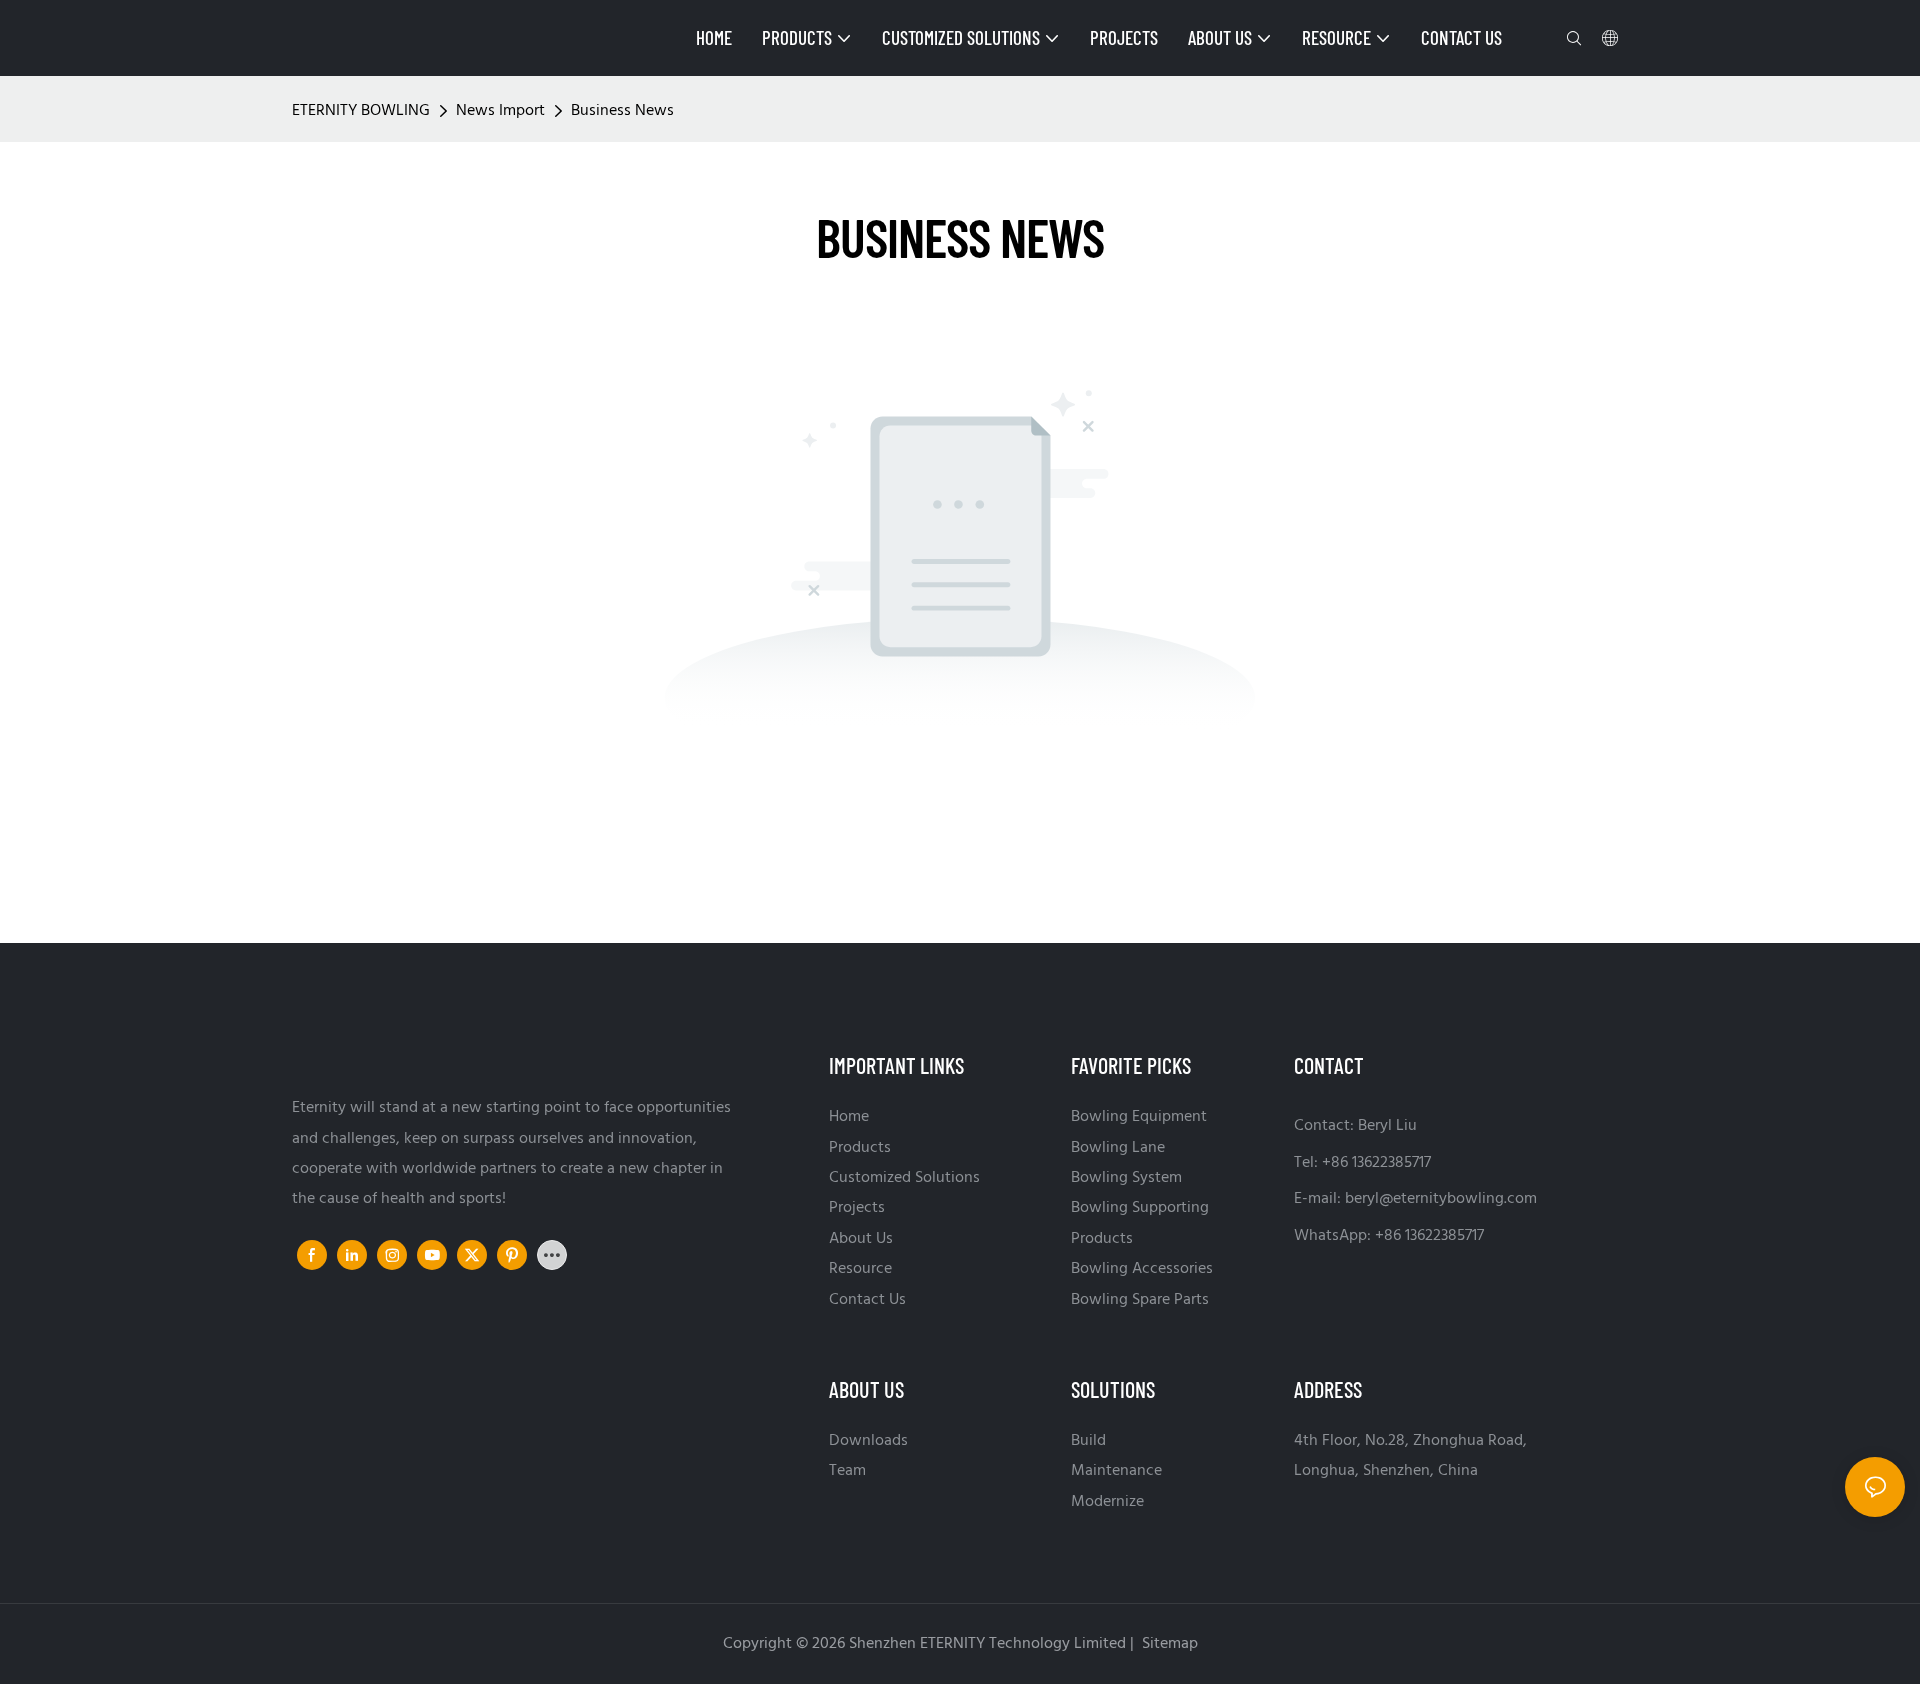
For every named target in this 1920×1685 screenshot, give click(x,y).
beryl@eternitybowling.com (1441, 1199)
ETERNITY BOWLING (361, 111)
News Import (500, 111)
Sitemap (1168, 1644)
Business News (622, 111)
